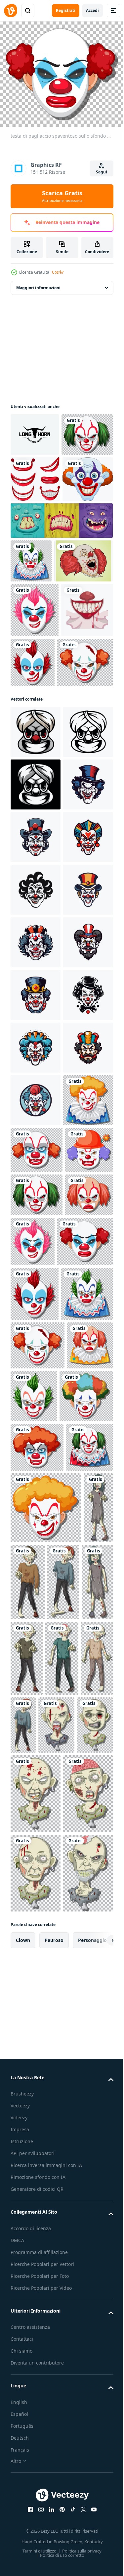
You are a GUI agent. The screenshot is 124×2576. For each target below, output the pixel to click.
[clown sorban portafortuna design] (36, 915)
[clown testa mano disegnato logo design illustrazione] (35, 1073)
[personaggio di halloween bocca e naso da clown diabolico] (36, 793)
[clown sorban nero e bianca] (36, 1020)
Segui (102, 172)
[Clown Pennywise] (40, 689)
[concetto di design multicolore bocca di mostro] (61, 605)
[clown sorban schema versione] (35, 967)
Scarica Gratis (62, 196)
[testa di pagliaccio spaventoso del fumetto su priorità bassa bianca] (36, 564)
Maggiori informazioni (38, 283)
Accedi (92, 10)
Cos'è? (58, 272)
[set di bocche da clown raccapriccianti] (35, 518)
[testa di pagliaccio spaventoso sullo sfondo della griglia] (36, 473)
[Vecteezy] (11, 11)
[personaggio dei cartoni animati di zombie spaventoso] (25, 2437)
